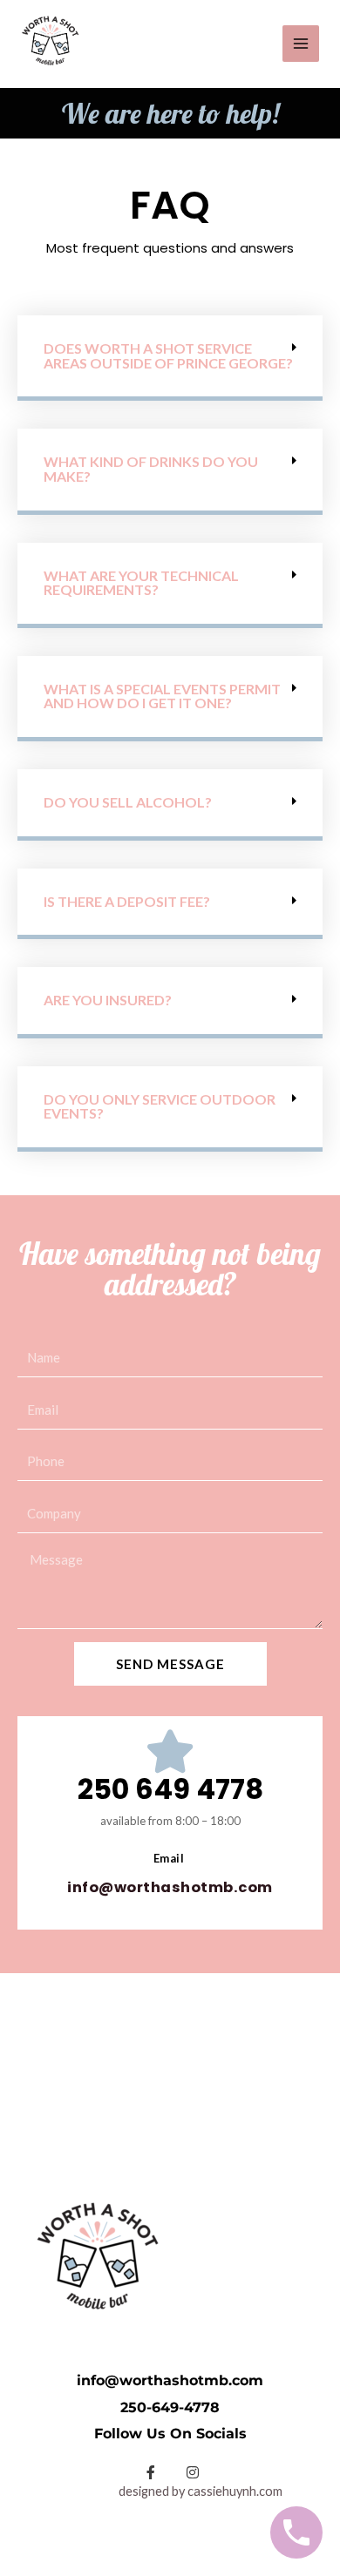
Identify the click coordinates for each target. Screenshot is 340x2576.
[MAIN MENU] (301, 44)
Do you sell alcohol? (128, 802)
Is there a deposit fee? (127, 901)
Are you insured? (108, 1000)
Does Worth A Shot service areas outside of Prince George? (168, 355)
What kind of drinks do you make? (151, 469)
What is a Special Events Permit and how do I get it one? (162, 696)
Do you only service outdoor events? (160, 1106)
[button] (170, 358)
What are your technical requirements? (141, 583)
